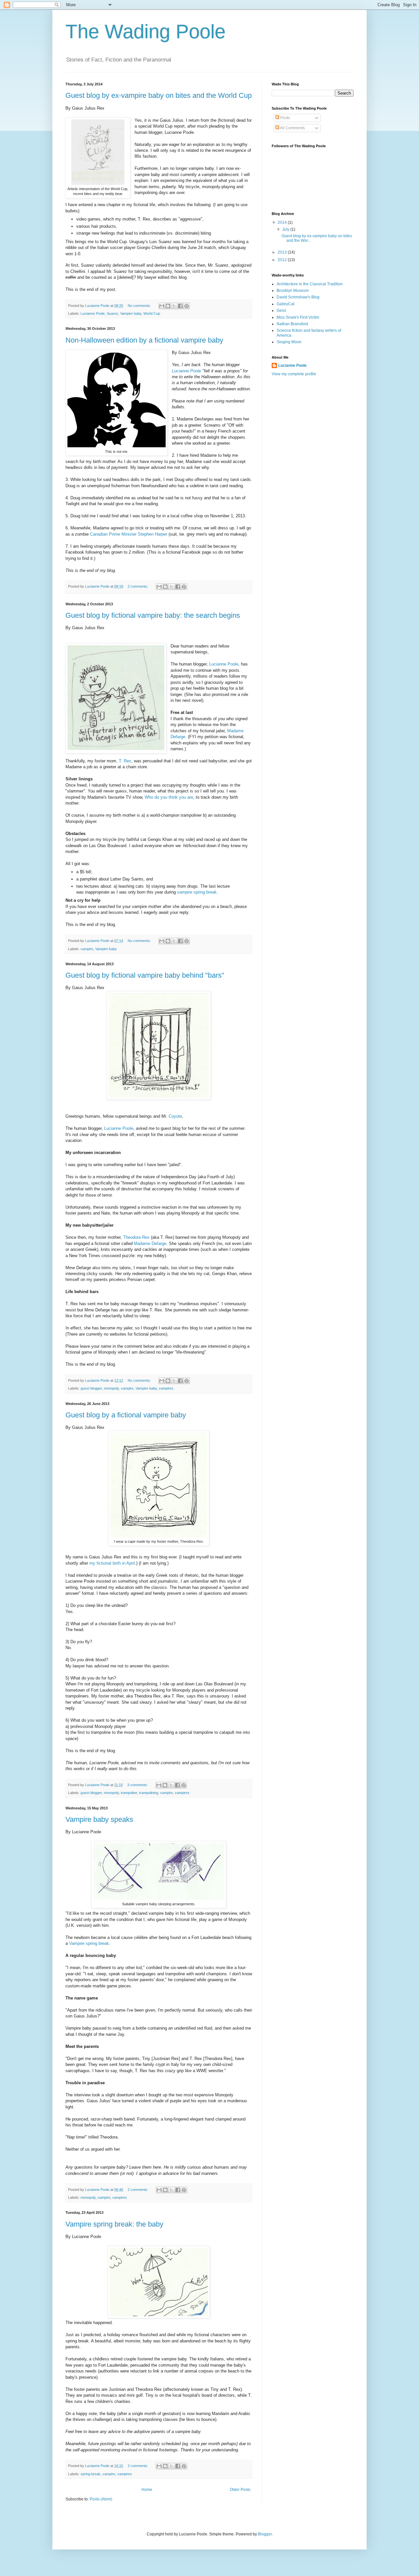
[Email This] (162, 306)
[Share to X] (174, 306)
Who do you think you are (169, 797)
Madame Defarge (150, 1244)
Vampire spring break (89, 1943)
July (286, 229)
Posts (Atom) (101, 2499)
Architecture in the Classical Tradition (310, 284)
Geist (281, 311)
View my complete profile (294, 374)
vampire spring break (197, 892)
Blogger (265, 2534)
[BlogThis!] (168, 306)
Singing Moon (289, 342)
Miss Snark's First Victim (298, 317)
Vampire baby (131, 313)
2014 (283, 222)
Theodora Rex (136, 1237)
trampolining (149, 1793)
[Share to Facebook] (180, 306)
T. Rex (125, 761)
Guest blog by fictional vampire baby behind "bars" (145, 975)
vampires (166, 1388)
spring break (91, 2474)
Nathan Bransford (292, 324)
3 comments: (138, 1785)
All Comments (292, 128)
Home (147, 2490)
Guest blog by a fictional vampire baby (126, 1415)
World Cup (152, 313)
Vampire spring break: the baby (114, 2224)
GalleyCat (285, 304)
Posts (285, 118)
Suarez (112, 313)
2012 (283, 260)
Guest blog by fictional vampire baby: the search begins (153, 615)
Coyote (175, 1116)
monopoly (111, 1388)
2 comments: (138, 586)
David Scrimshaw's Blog (298, 297)
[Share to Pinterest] (187, 306)
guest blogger (91, 1388)
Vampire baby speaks (99, 1819)
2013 (283, 252)
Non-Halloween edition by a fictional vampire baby (144, 340)
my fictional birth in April (112, 1563)
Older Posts (240, 2490)
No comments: (140, 306)
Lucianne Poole (93, 313)
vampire (87, 949)
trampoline (129, 1793)
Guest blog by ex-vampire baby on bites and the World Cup (159, 95)
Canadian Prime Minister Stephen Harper (129, 534)
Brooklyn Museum (293, 291)
